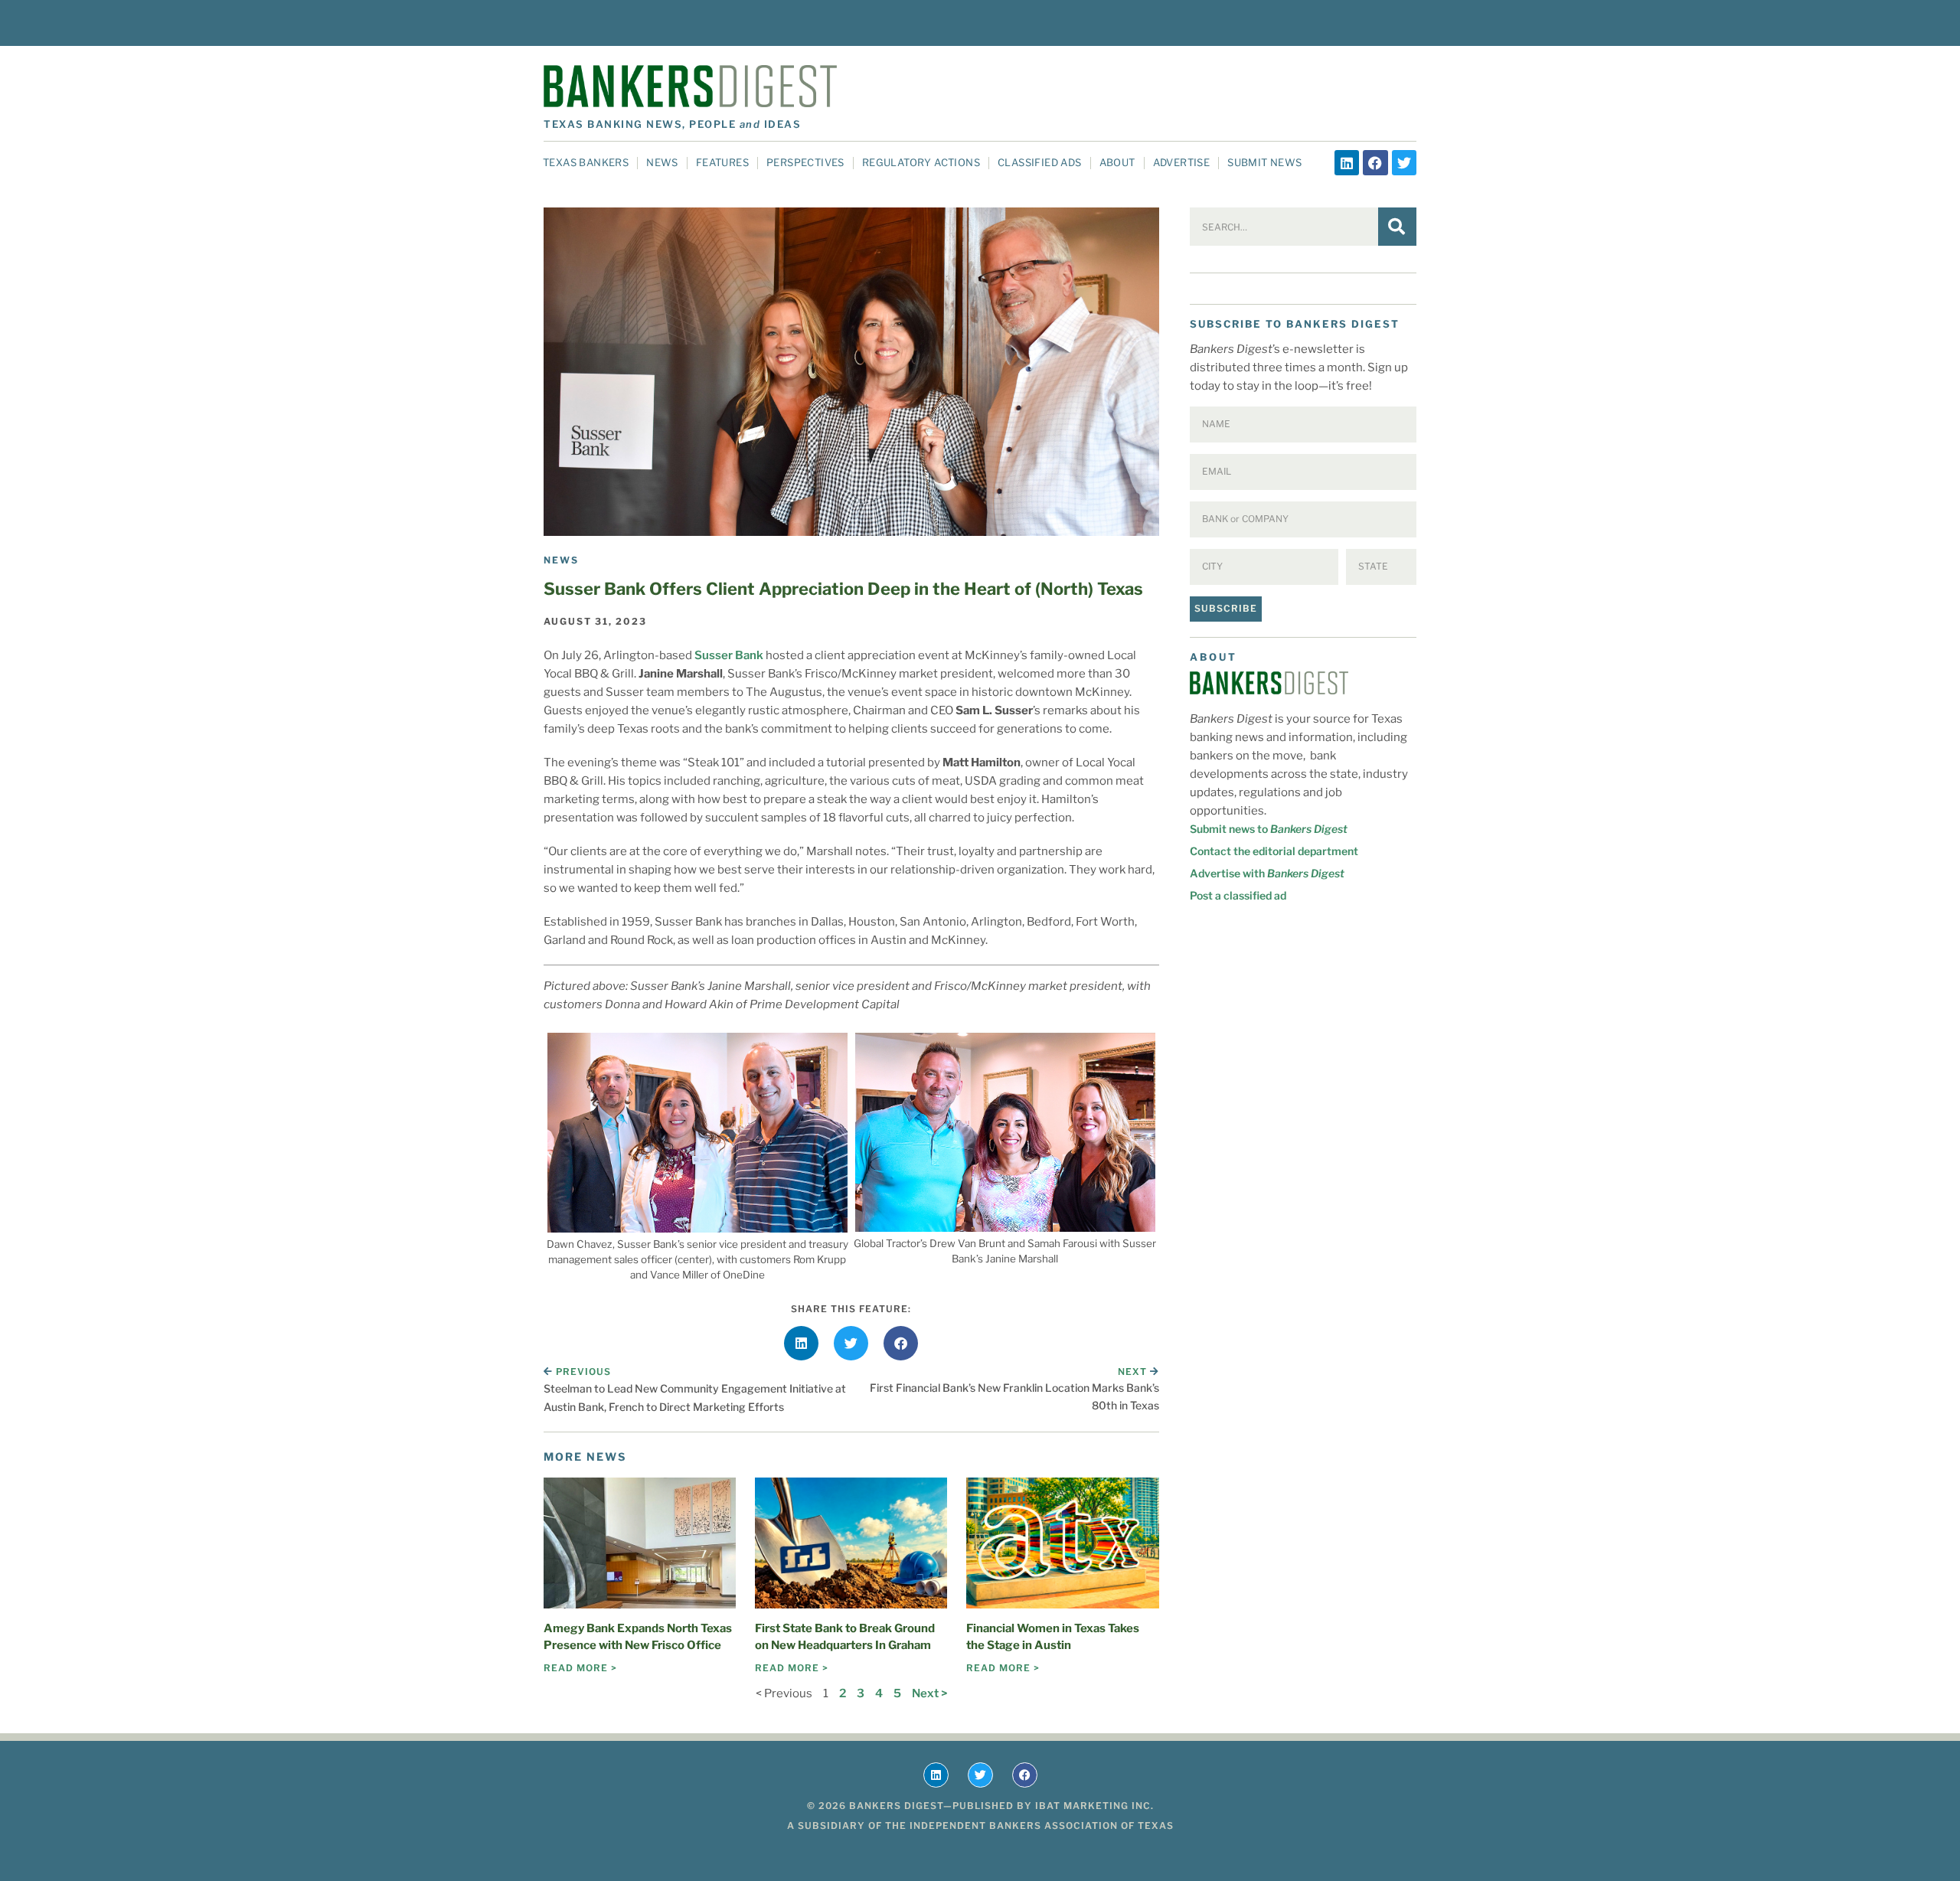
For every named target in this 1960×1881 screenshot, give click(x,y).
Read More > (580, 1668)
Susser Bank (729, 655)
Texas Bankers (586, 162)
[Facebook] (1375, 162)
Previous (583, 1372)
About (1117, 162)
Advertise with (1267, 873)
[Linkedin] (1347, 162)
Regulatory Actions (921, 162)
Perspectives (805, 162)
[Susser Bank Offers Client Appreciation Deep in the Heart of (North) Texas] (851, 372)
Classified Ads (1040, 162)
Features (722, 162)
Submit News (1264, 162)
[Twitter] (1404, 162)
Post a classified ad (1238, 895)
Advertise (1182, 162)
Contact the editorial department (1274, 851)
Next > (929, 1693)
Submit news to (1269, 829)
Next (1134, 1372)
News (662, 162)
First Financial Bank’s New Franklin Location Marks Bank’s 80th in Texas (1014, 1396)
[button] (801, 1343)
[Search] (1397, 227)
